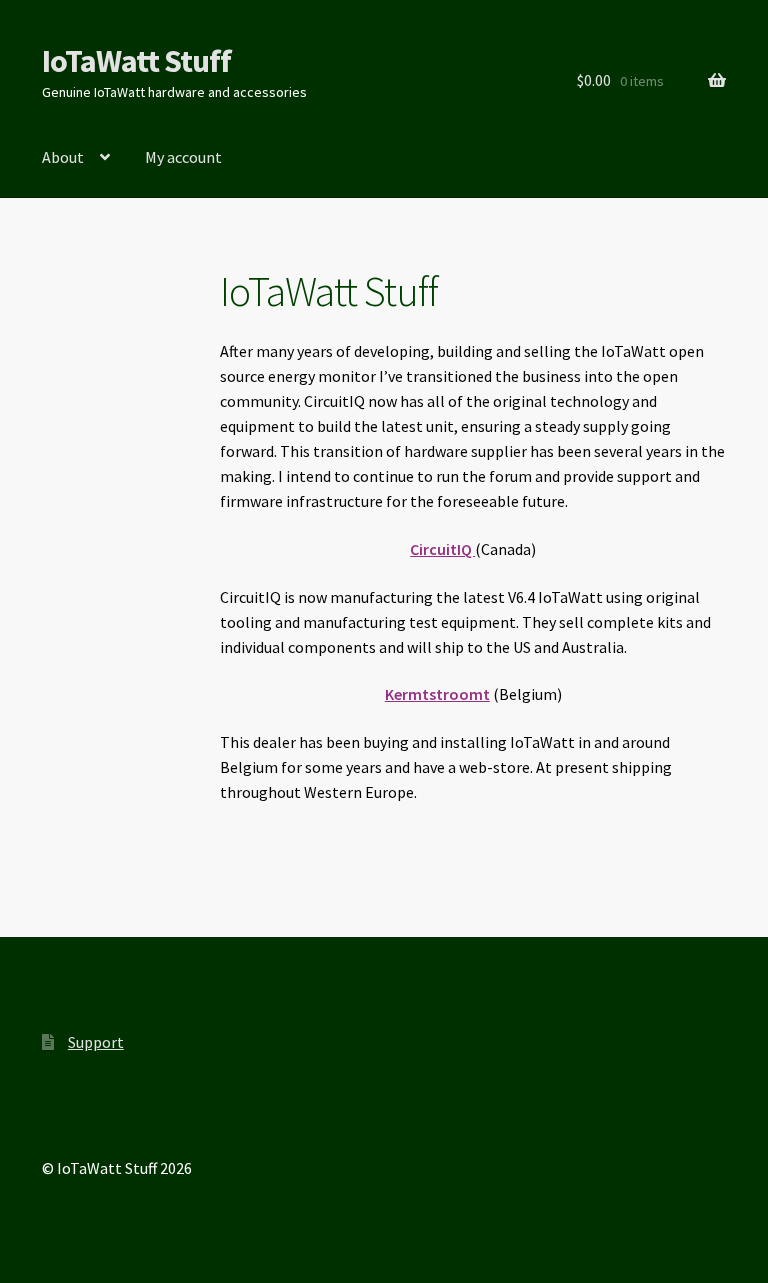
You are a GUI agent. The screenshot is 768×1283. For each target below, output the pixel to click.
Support (96, 1042)
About (63, 157)
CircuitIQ (442, 549)
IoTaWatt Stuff (136, 61)
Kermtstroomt (437, 694)
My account (183, 157)
